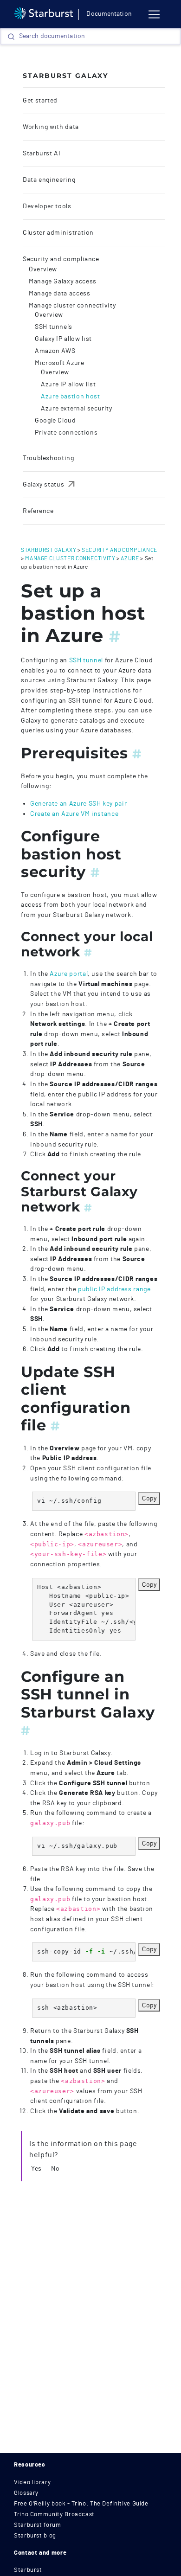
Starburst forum (38, 2525)
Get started (40, 101)
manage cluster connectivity (70, 558)
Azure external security (77, 409)
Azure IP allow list (68, 384)
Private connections (66, 433)
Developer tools (47, 206)
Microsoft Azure (60, 363)
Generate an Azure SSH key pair (78, 804)
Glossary (26, 2493)
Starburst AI (42, 154)
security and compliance (120, 550)
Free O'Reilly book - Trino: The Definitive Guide (81, 2504)
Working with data (51, 127)
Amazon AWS (55, 351)
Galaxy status (50, 485)
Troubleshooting (48, 458)
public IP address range (114, 1289)
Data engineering (49, 180)
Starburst (28, 2570)
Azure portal (69, 974)
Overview (43, 269)
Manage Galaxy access (63, 282)
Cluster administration (58, 233)
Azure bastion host (71, 397)
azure (130, 558)
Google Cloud (55, 421)
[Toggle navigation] (154, 14)
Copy (149, 1498)
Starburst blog (35, 2536)
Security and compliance (61, 259)
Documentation (109, 14)
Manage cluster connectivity (72, 306)
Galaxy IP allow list (63, 339)
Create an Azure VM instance (74, 814)
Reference (38, 511)
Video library (32, 2483)
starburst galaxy (48, 550)
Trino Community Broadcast (54, 2515)
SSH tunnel (86, 660)
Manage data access (60, 294)
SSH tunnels (54, 327)
